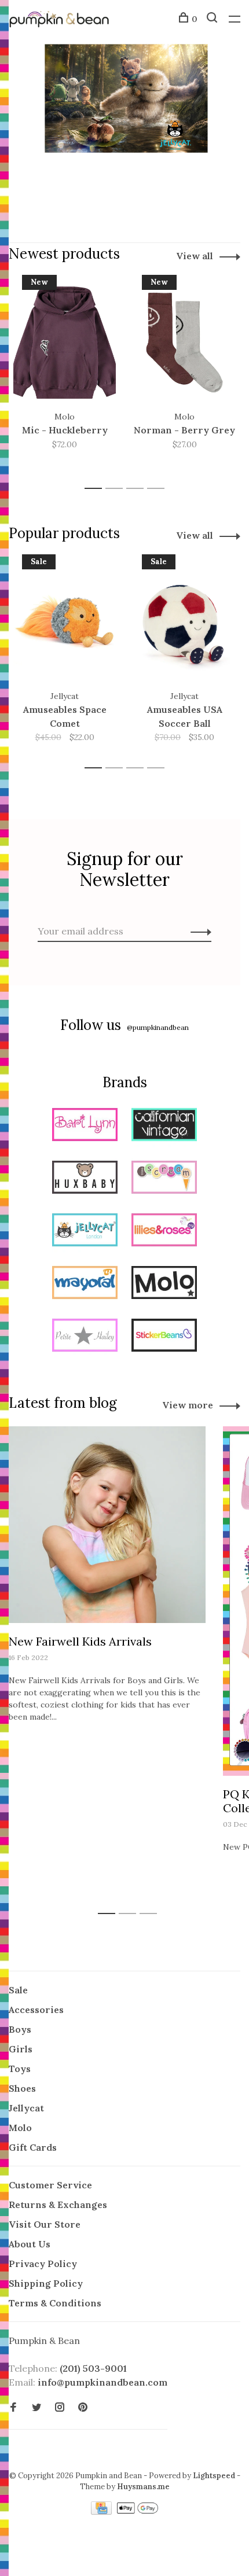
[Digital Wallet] (137, 2511)
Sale (18, 1990)
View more (188, 1405)
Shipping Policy (46, 2283)
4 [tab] (159, 489)
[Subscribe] (198, 931)
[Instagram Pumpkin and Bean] (60, 2408)
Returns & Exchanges (58, 2205)
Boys (20, 2029)
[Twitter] (36, 2408)
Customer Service (50, 2185)
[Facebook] (13, 2408)
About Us (30, 2244)
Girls (21, 2049)
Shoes (22, 2088)
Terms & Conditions (55, 2303)
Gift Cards (33, 2147)
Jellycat (26, 2108)
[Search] (213, 19)
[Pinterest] (83, 2408)
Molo (20, 2128)
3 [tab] (138, 489)
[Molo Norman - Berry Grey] (184, 343)
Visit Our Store (45, 2224)
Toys (20, 2069)
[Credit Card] (102, 2511)
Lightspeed (214, 2476)
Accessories (36, 2010)
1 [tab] (96, 489)
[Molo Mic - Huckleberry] (65, 343)
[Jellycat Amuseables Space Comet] (65, 622)
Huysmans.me (143, 2487)
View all (195, 256)
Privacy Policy (43, 2264)
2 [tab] (117, 489)
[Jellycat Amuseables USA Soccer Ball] (184, 622)
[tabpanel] (65, 376)
